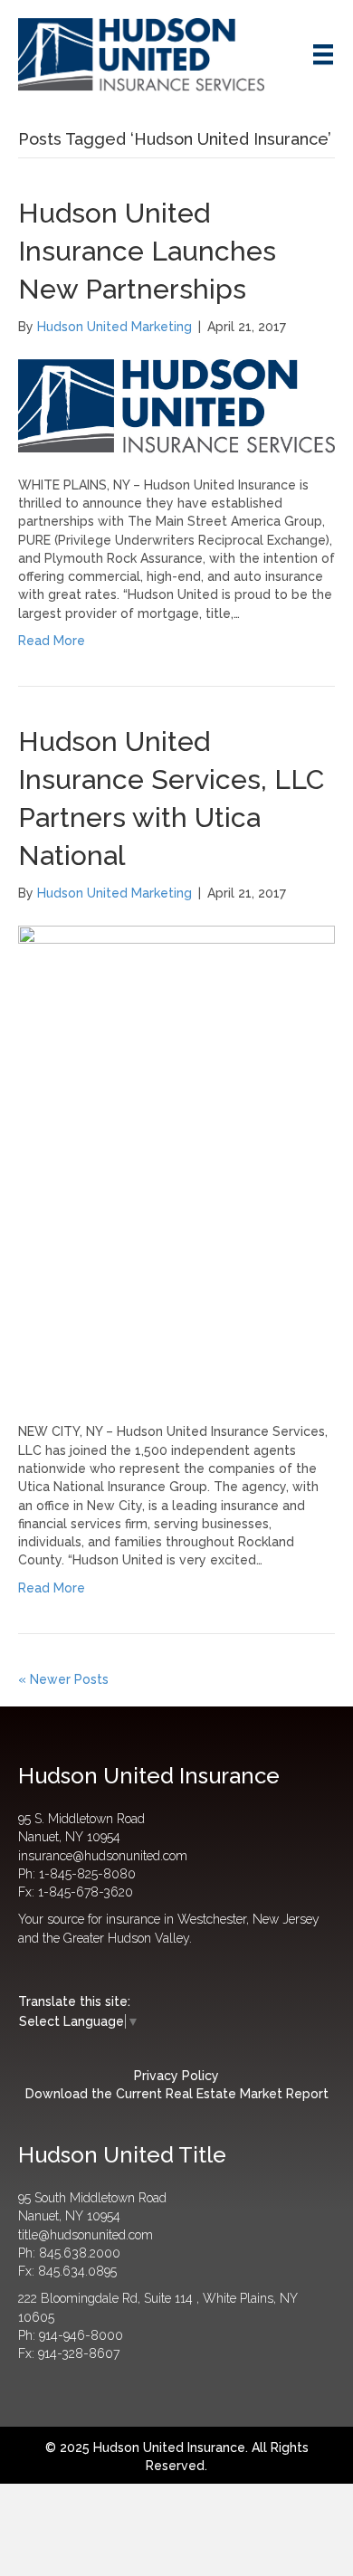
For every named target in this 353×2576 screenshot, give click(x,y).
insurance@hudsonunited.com (103, 1856)
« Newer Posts (63, 1679)
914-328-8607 (79, 2353)
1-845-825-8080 (87, 1874)
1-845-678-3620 (86, 1892)
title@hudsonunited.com (86, 2235)
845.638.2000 (80, 2253)
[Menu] (323, 54)
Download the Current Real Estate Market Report (177, 2094)
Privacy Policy (176, 2076)
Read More (52, 641)
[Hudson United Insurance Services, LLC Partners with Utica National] (176, 1162)
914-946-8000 (81, 2335)
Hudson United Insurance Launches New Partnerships (147, 251)
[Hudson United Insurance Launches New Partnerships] (176, 404)
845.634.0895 (77, 2271)
